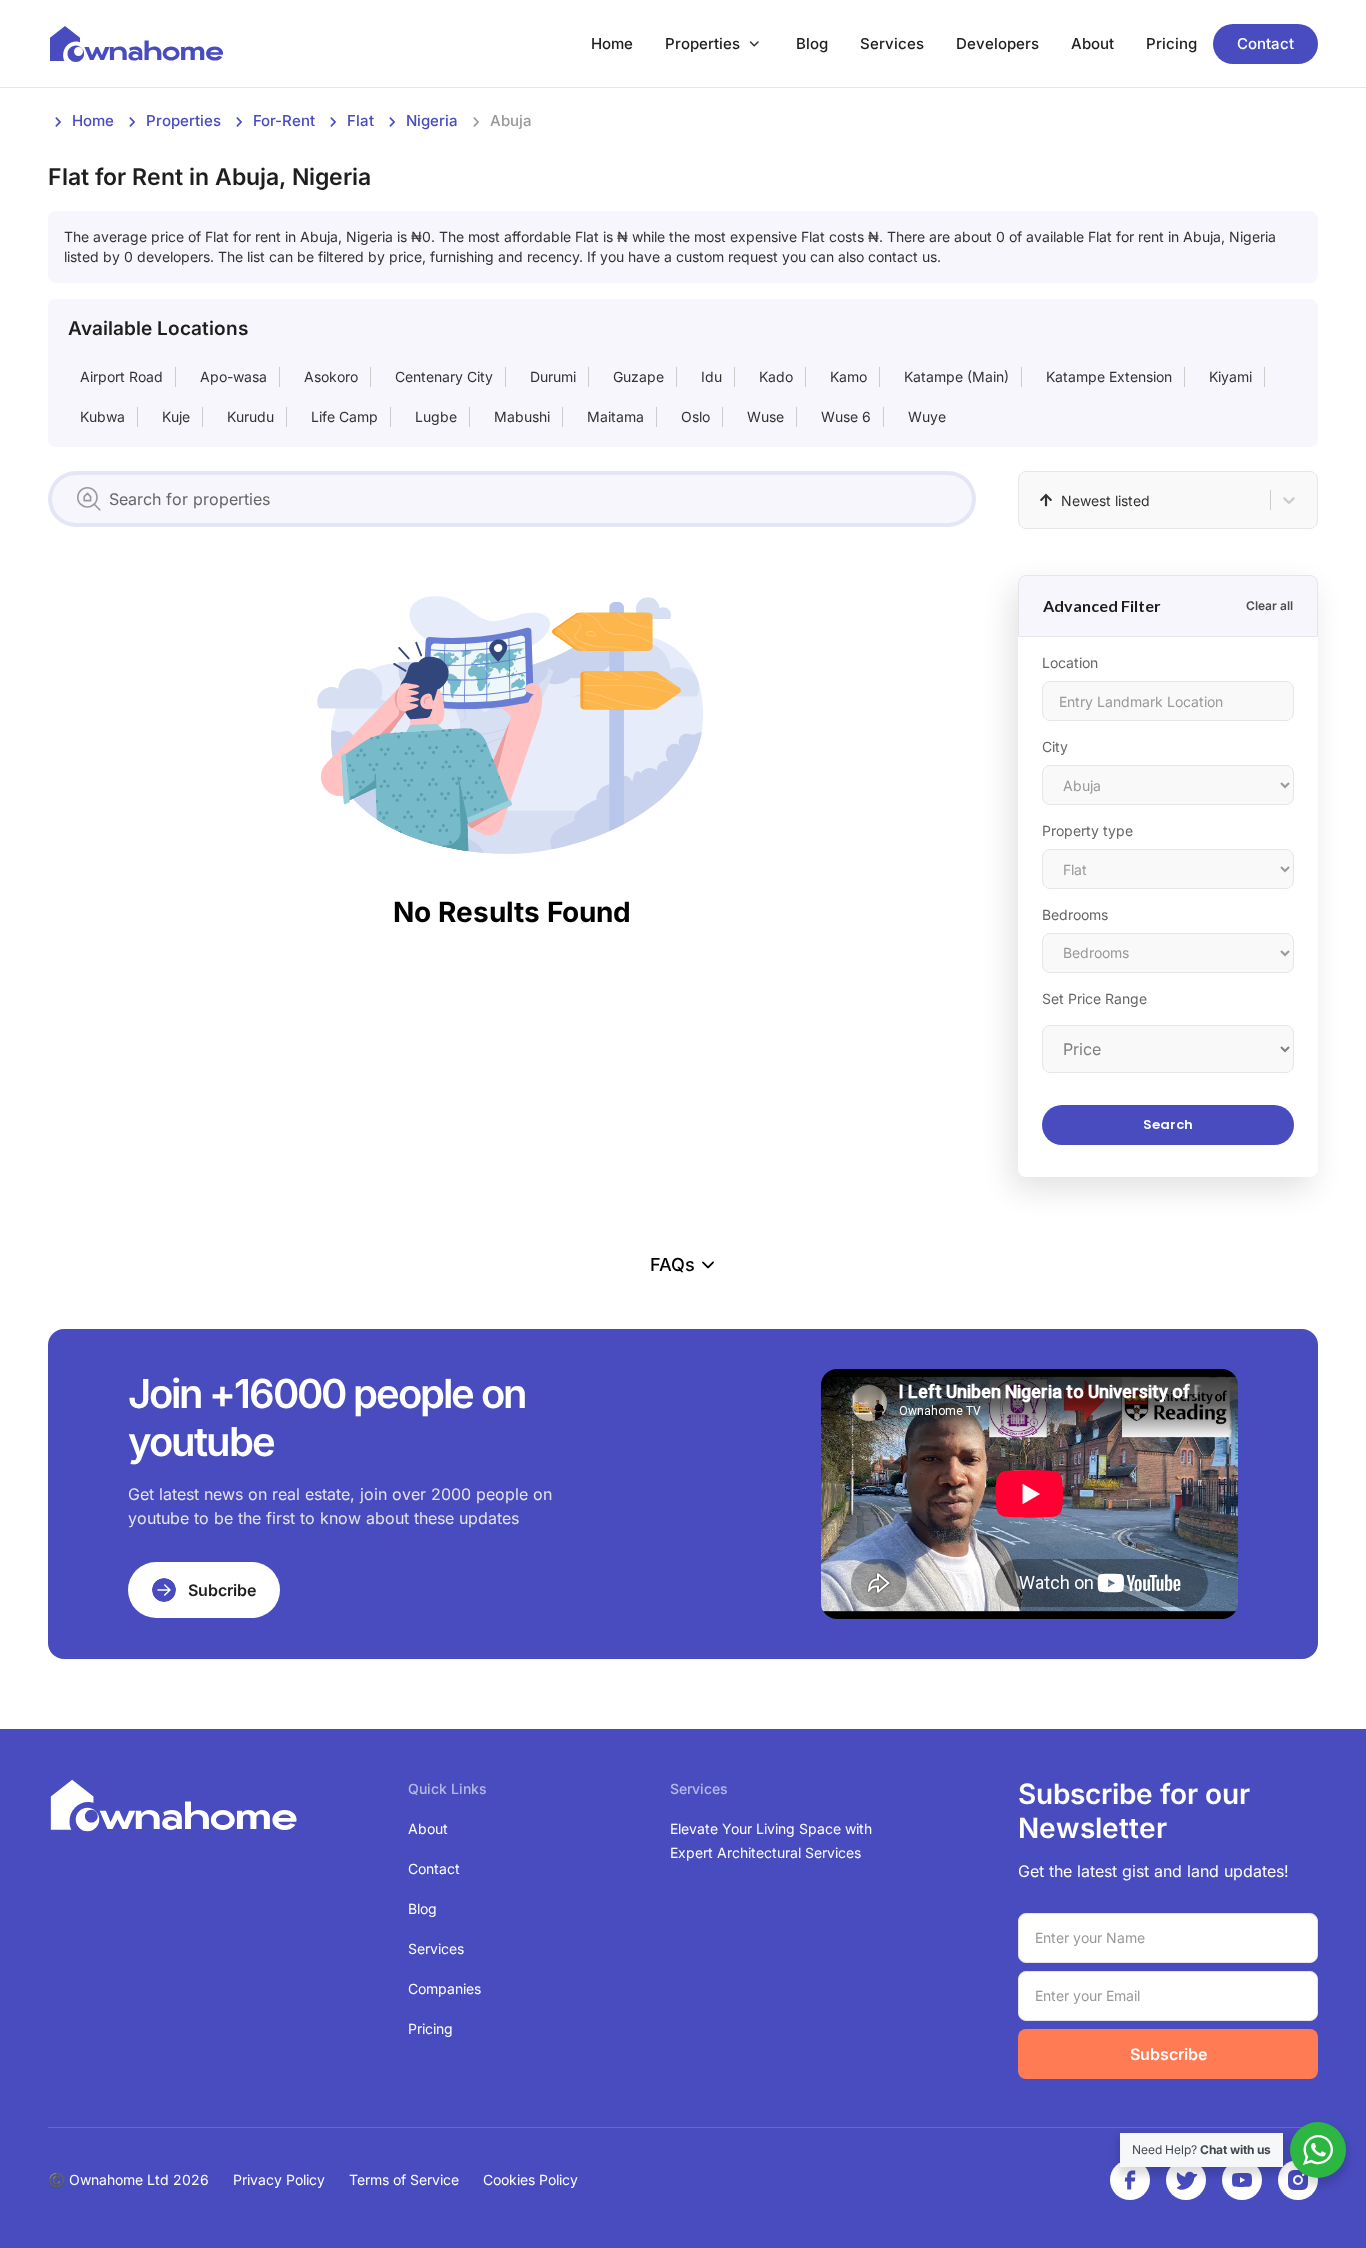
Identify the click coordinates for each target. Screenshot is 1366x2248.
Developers (997, 43)
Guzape (638, 376)
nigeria (432, 120)
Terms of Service (404, 2179)
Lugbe (436, 416)
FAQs (672, 1264)
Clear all (1269, 605)
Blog (812, 43)
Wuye (927, 416)
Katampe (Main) (956, 376)
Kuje (176, 416)
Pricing (1171, 43)
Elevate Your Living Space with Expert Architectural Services (771, 1840)
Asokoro (331, 376)
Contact (1265, 43)
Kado (776, 376)
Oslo (695, 416)
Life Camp (344, 416)
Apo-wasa (233, 376)
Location (1070, 662)
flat (360, 120)
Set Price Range (1094, 998)
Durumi (553, 376)
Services (892, 43)
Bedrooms (1075, 914)
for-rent (284, 120)
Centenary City (444, 376)
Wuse (765, 416)
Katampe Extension (1109, 376)
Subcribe (222, 1590)
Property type (1087, 830)
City (1055, 746)
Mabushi (522, 416)
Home (612, 43)
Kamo (848, 376)
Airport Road (121, 376)
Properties (702, 43)
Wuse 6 (846, 416)
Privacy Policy (279, 2179)
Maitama (615, 416)
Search (1168, 1124)
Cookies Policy (530, 2179)
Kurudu (250, 416)
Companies (444, 1988)
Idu (711, 376)
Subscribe (1168, 2054)
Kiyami (1230, 376)
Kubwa (102, 416)
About (1092, 43)
